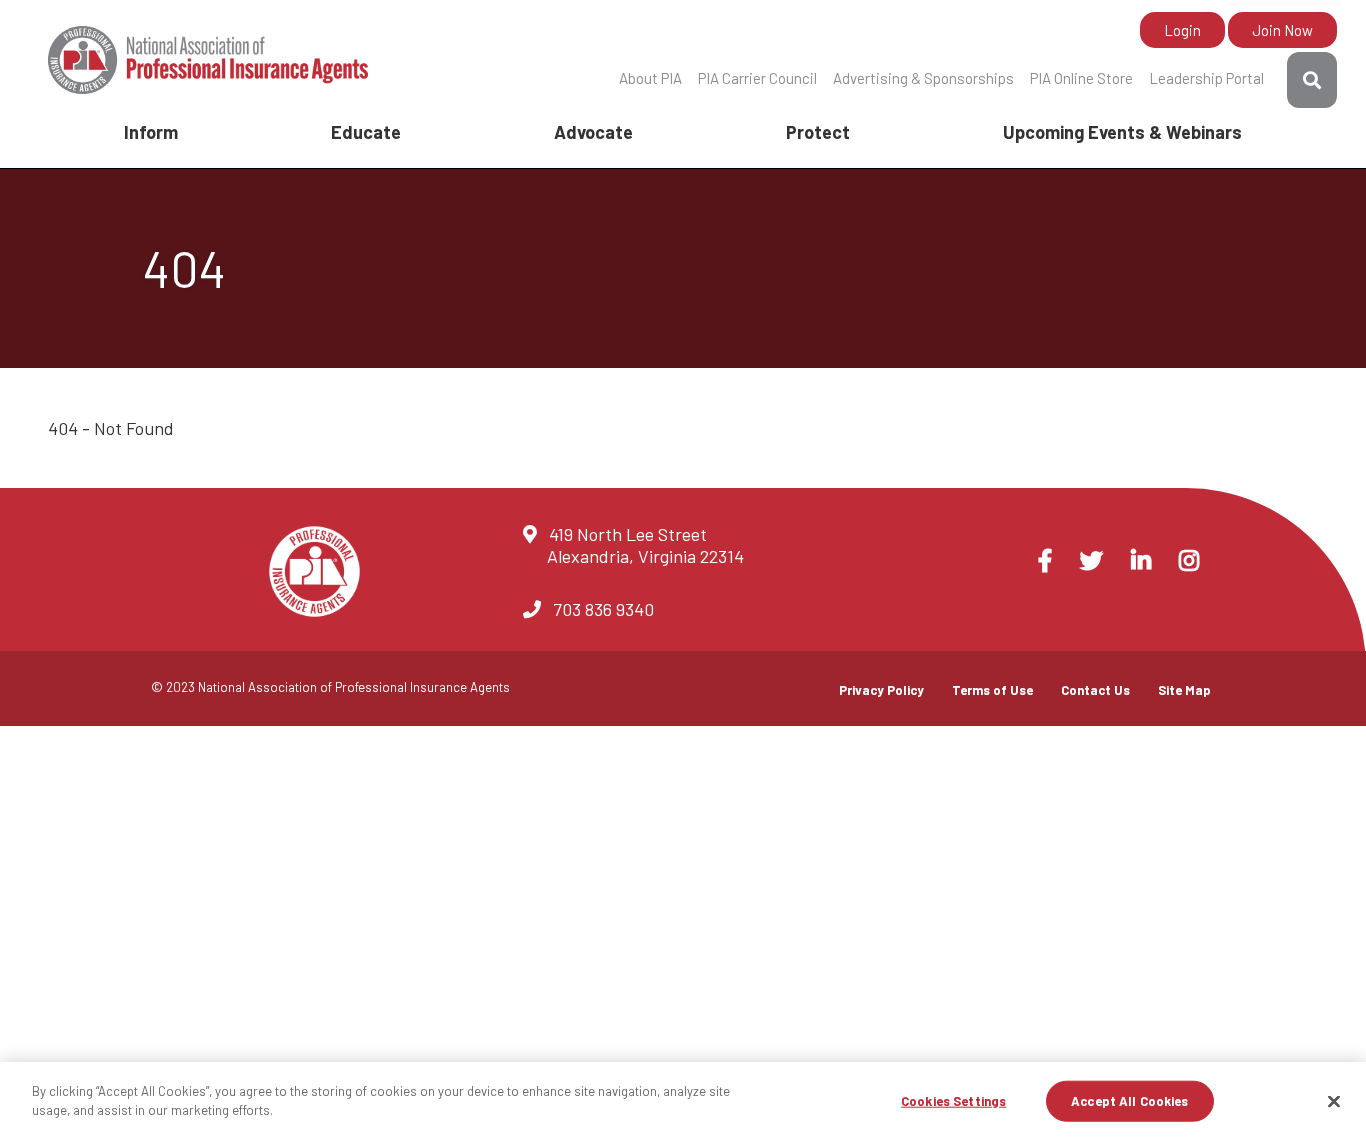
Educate (366, 132)
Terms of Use (992, 690)
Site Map (1184, 690)
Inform (151, 132)
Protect (818, 132)
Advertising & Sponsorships (923, 78)
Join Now (1282, 30)
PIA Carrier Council (757, 78)
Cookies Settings (953, 1101)
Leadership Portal (1206, 78)
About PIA (650, 78)
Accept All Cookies (1129, 1101)
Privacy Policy (881, 690)
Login (1182, 30)
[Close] (1334, 1101)
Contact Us (1095, 690)
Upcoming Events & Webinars (1122, 132)
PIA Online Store (1081, 78)
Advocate (593, 132)
